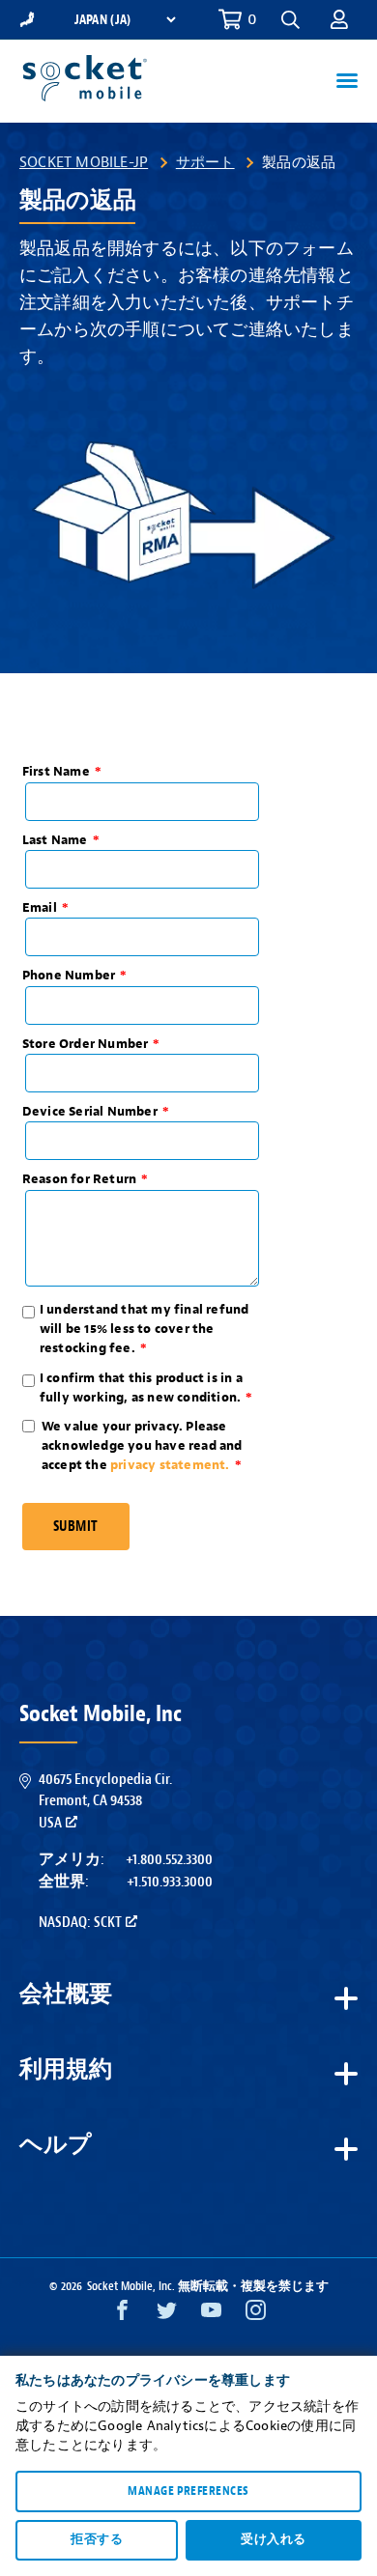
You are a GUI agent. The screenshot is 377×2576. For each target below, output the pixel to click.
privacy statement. (170, 1465)
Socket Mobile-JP (84, 162)
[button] (339, 19)
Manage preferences (188, 2491)
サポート (205, 162)
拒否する (97, 2539)
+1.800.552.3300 (169, 1859)
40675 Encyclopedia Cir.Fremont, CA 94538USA (105, 1801)
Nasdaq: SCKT (80, 1922)
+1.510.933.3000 (170, 1882)
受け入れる (273, 2539)
